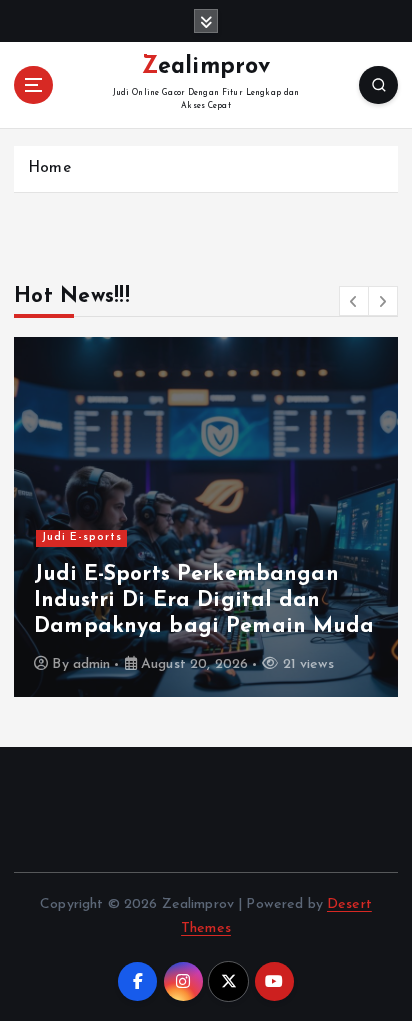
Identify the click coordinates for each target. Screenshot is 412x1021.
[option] (206, 517)
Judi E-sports (82, 537)
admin (92, 664)
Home (49, 168)
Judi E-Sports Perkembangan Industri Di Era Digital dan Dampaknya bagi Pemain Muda (204, 601)
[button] (354, 301)
